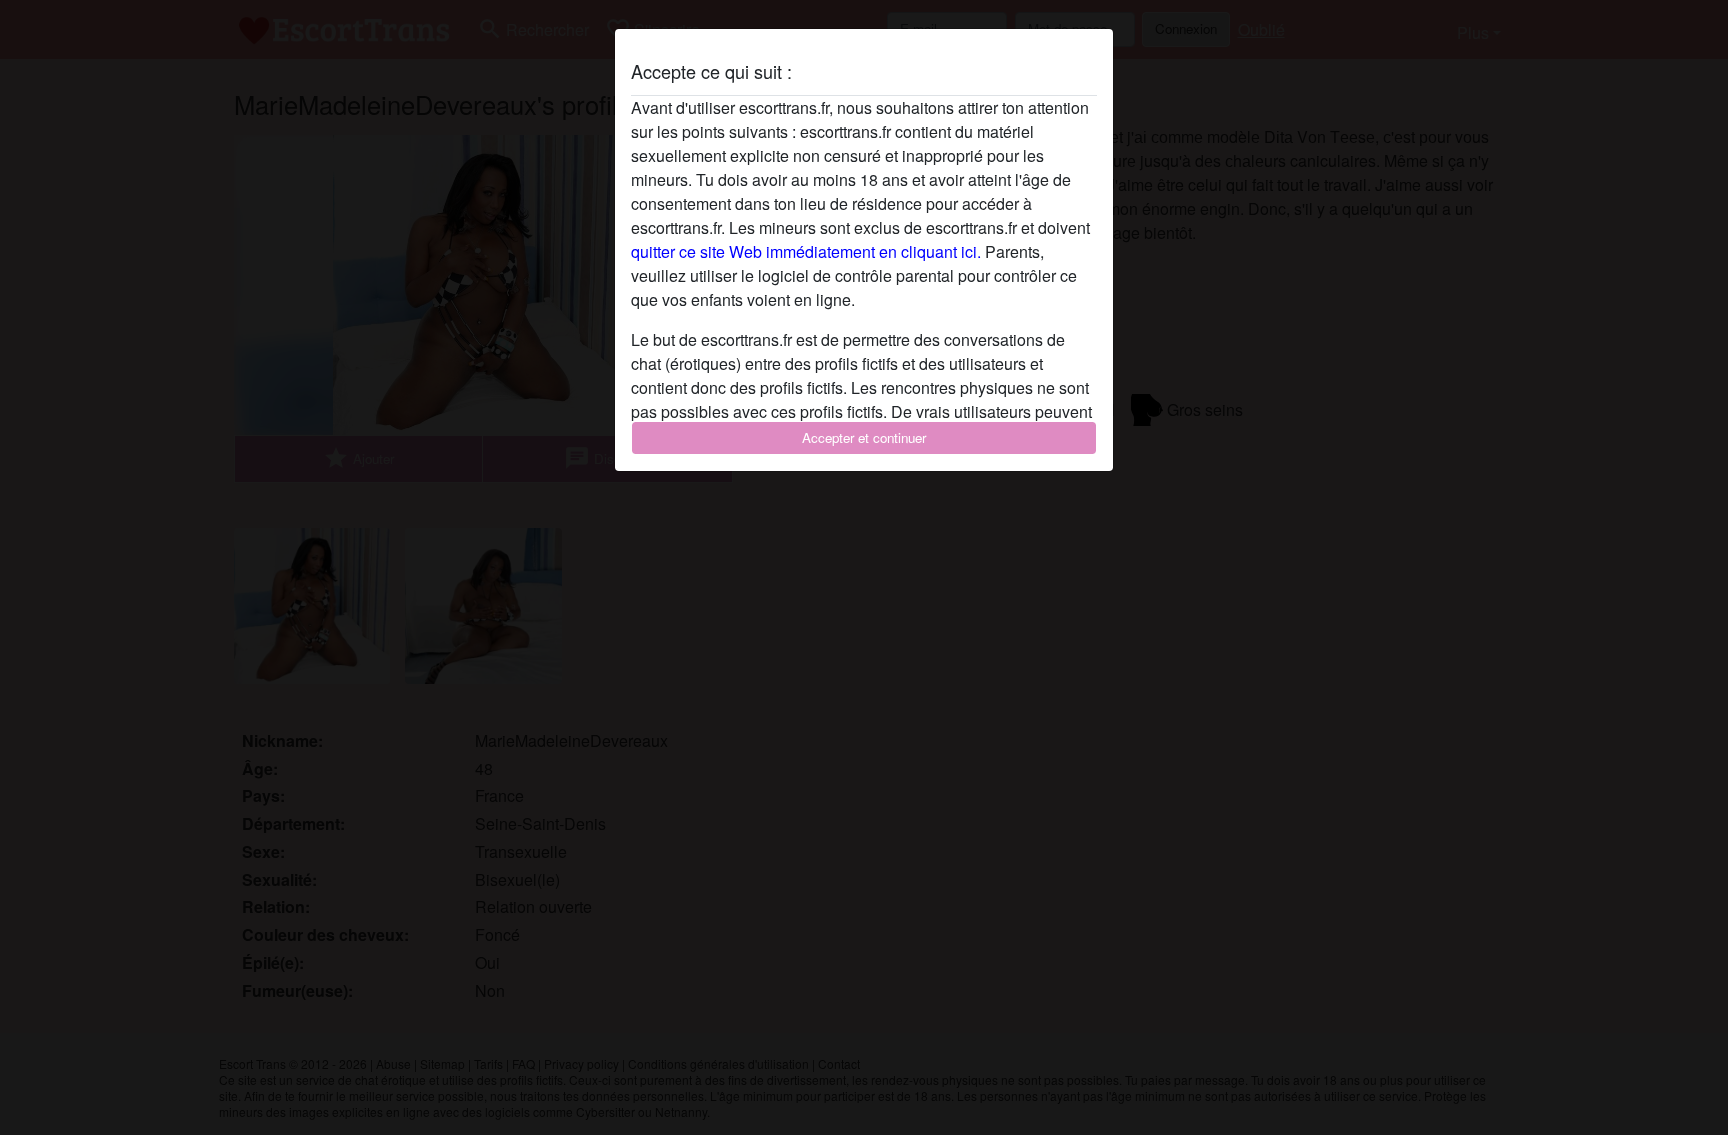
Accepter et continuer (864, 437)
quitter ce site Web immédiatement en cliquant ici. (806, 251)
